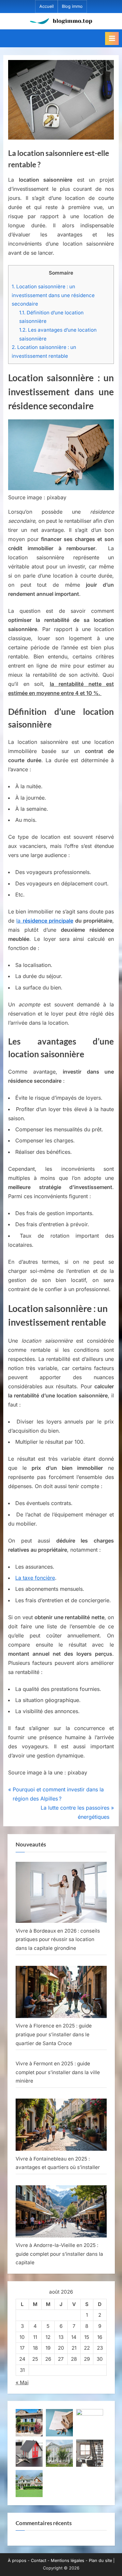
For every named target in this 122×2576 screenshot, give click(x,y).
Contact (39, 2561)
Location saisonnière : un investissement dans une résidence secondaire (53, 295)
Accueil (47, 6)
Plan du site (100, 2561)
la (45, 921)
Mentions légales (68, 2561)
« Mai (22, 2382)
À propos (17, 2561)
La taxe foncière (35, 1578)
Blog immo (72, 6)
